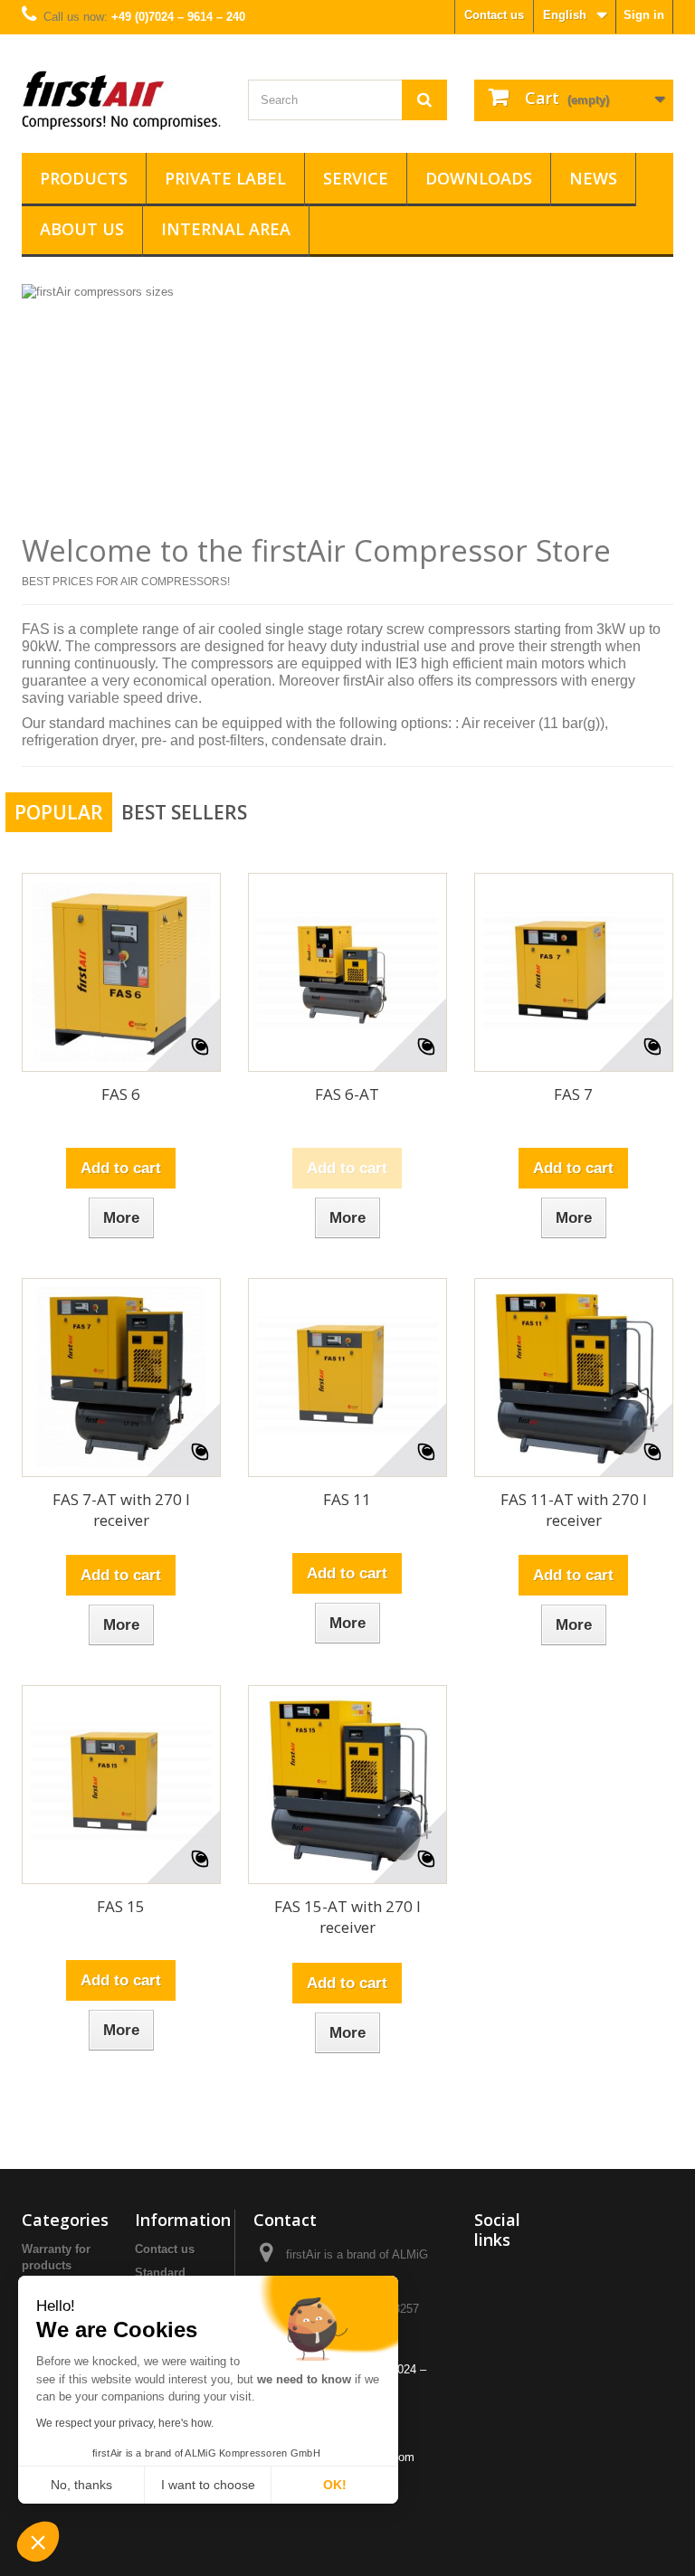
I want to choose (208, 2485)
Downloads (479, 178)
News (593, 178)
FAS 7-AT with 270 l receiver (121, 1510)
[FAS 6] (121, 972)
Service (356, 178)
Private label (225, 178)
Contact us (494, 15)
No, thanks (81, 2485)
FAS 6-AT (347, 1094)
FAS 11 (347, 1499)
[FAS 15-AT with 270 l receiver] (347, 1785)
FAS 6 (121, 1094)
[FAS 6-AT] (347, 972)
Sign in (644, 15)
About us (82, 229)
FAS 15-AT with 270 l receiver (347, 1917)
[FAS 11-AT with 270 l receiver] (574, 1378)
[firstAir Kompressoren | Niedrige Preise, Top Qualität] (121, 100)
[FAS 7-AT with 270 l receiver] (121, 1378)
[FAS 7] (574, 972)
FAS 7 (573, 1094)
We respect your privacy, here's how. (125, 2423)
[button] (38, 2544)
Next (641, 489)
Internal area (226, 229)
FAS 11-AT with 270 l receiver (574, 1510)
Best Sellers (184, 812)
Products (84, 178)
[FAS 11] (347, 1378)
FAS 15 (121, 1906)
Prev (595, 489)
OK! (335, 2485)
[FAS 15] (121, 1785)
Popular (59, 812)
